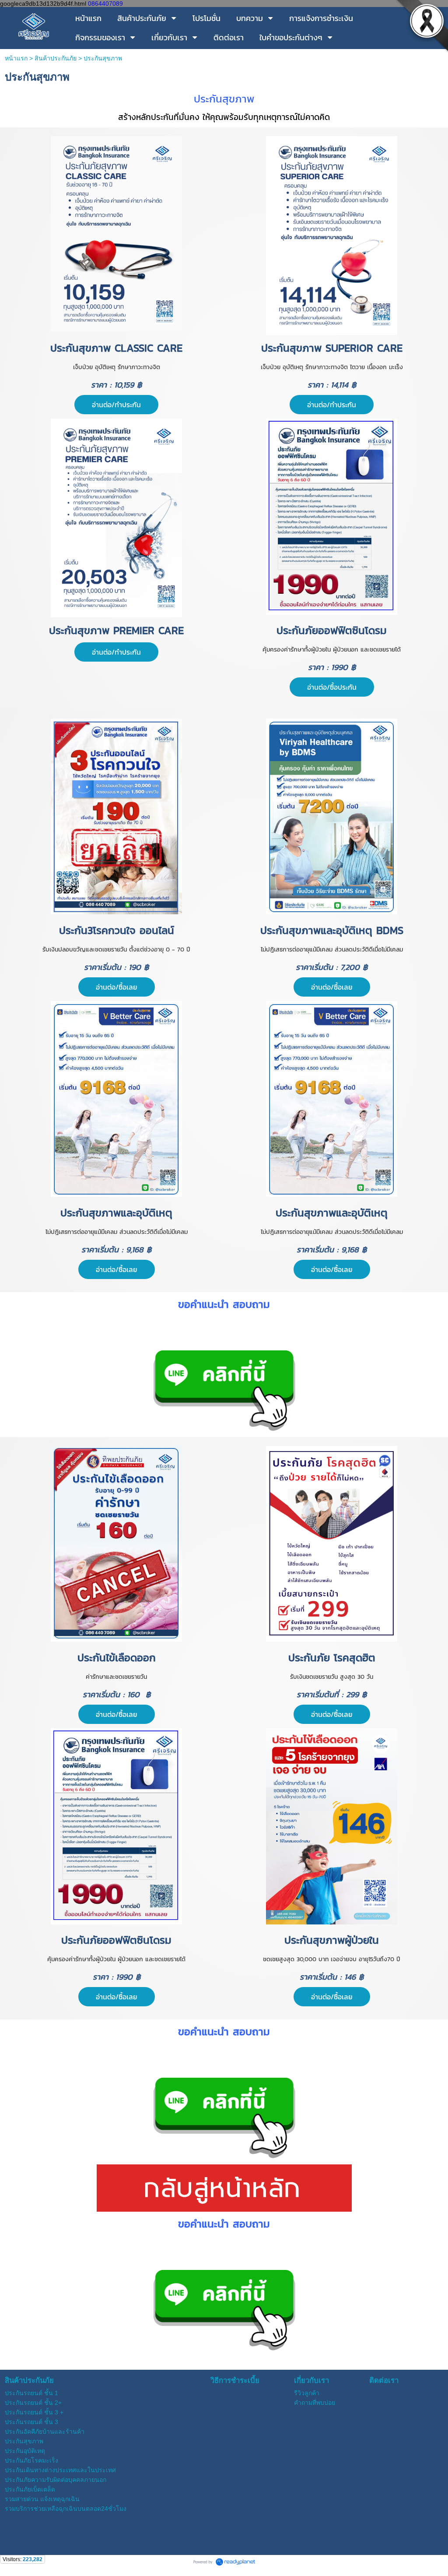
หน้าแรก (16, 58)
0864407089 (105, 4)
